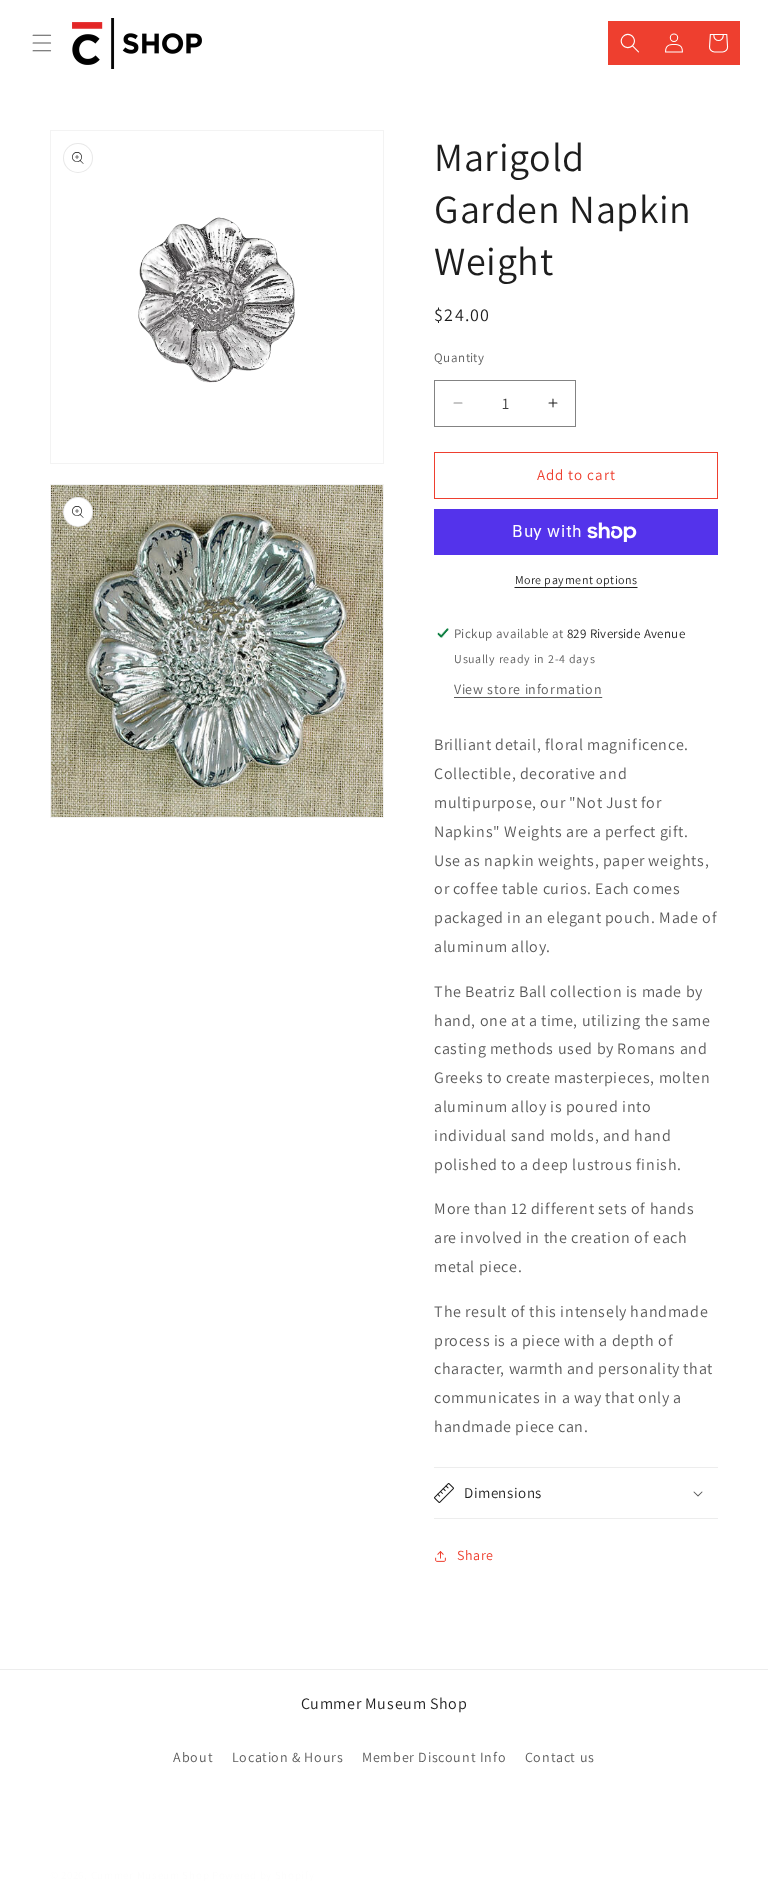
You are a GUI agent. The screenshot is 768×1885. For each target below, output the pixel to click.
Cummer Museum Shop (150, 1875)
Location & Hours (288, 1757)
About (193, 1757)
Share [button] (475, 1555)
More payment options (576, 579)
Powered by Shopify (263, 1875)
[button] (42, 43)
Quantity (459, 357)
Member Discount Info (434, 1757)
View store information (528, 689)
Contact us (560, 1757)
